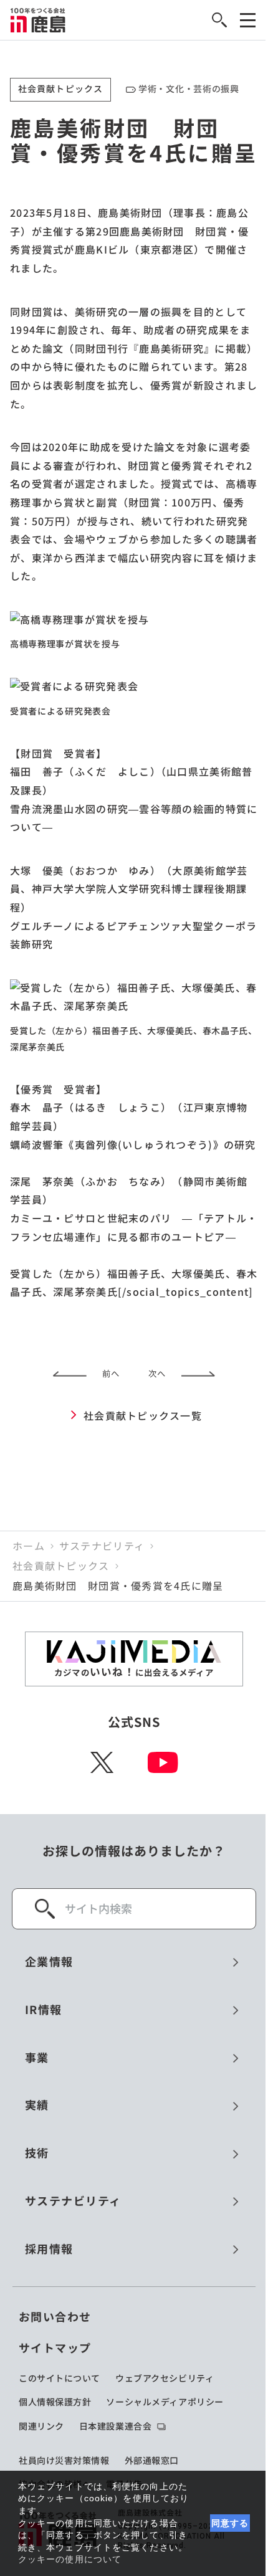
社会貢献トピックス (61, 1566)
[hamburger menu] (248, 20)
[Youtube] (163, 1762)
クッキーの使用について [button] (70, 2559)
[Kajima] (38, 20)
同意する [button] (230, 2523)
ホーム (29, 1546)
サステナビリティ (102, 1546)
